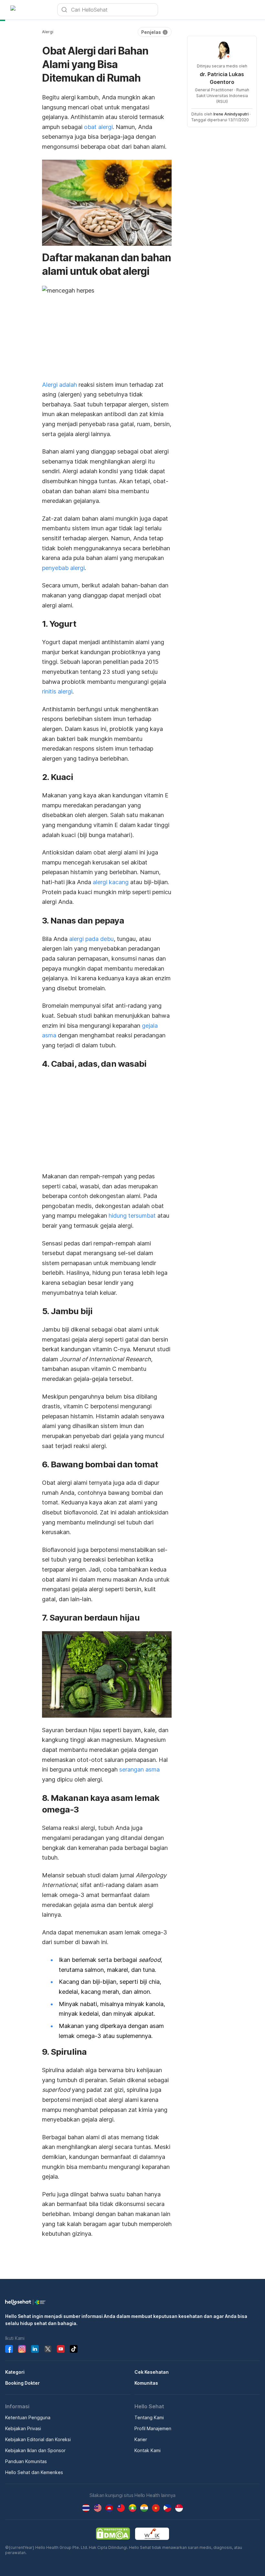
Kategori (15, 2372)
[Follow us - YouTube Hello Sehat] (61, 2349)
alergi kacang (111, 882)
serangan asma (139, 1769)
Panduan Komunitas (26, 2461)
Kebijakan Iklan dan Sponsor (35, 2450)
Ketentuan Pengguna (28, 2417)
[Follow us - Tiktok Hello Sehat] (74, 2349)
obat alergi (98, 127)
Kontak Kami (148, 2450)
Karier (141, 2439)
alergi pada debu (91, 939)
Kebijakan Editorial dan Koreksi (38, 2439)
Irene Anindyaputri (231, 114)
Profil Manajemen (153, 2428)
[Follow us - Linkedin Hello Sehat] (35, 2349)
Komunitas (146, 2383)
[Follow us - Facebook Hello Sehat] (9, 2349)
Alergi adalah (59, 385)
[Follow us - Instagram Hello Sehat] (22, 2349)
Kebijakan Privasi (23, 2428)
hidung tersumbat (132, 1216)
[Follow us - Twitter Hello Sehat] (48, 2349)
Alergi (48, 32)
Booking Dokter (22, 2383)
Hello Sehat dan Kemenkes (34, 2472)
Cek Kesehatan (152, 2372)
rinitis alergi (57, 691)
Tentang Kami (149, 2417)
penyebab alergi (63, 568)
